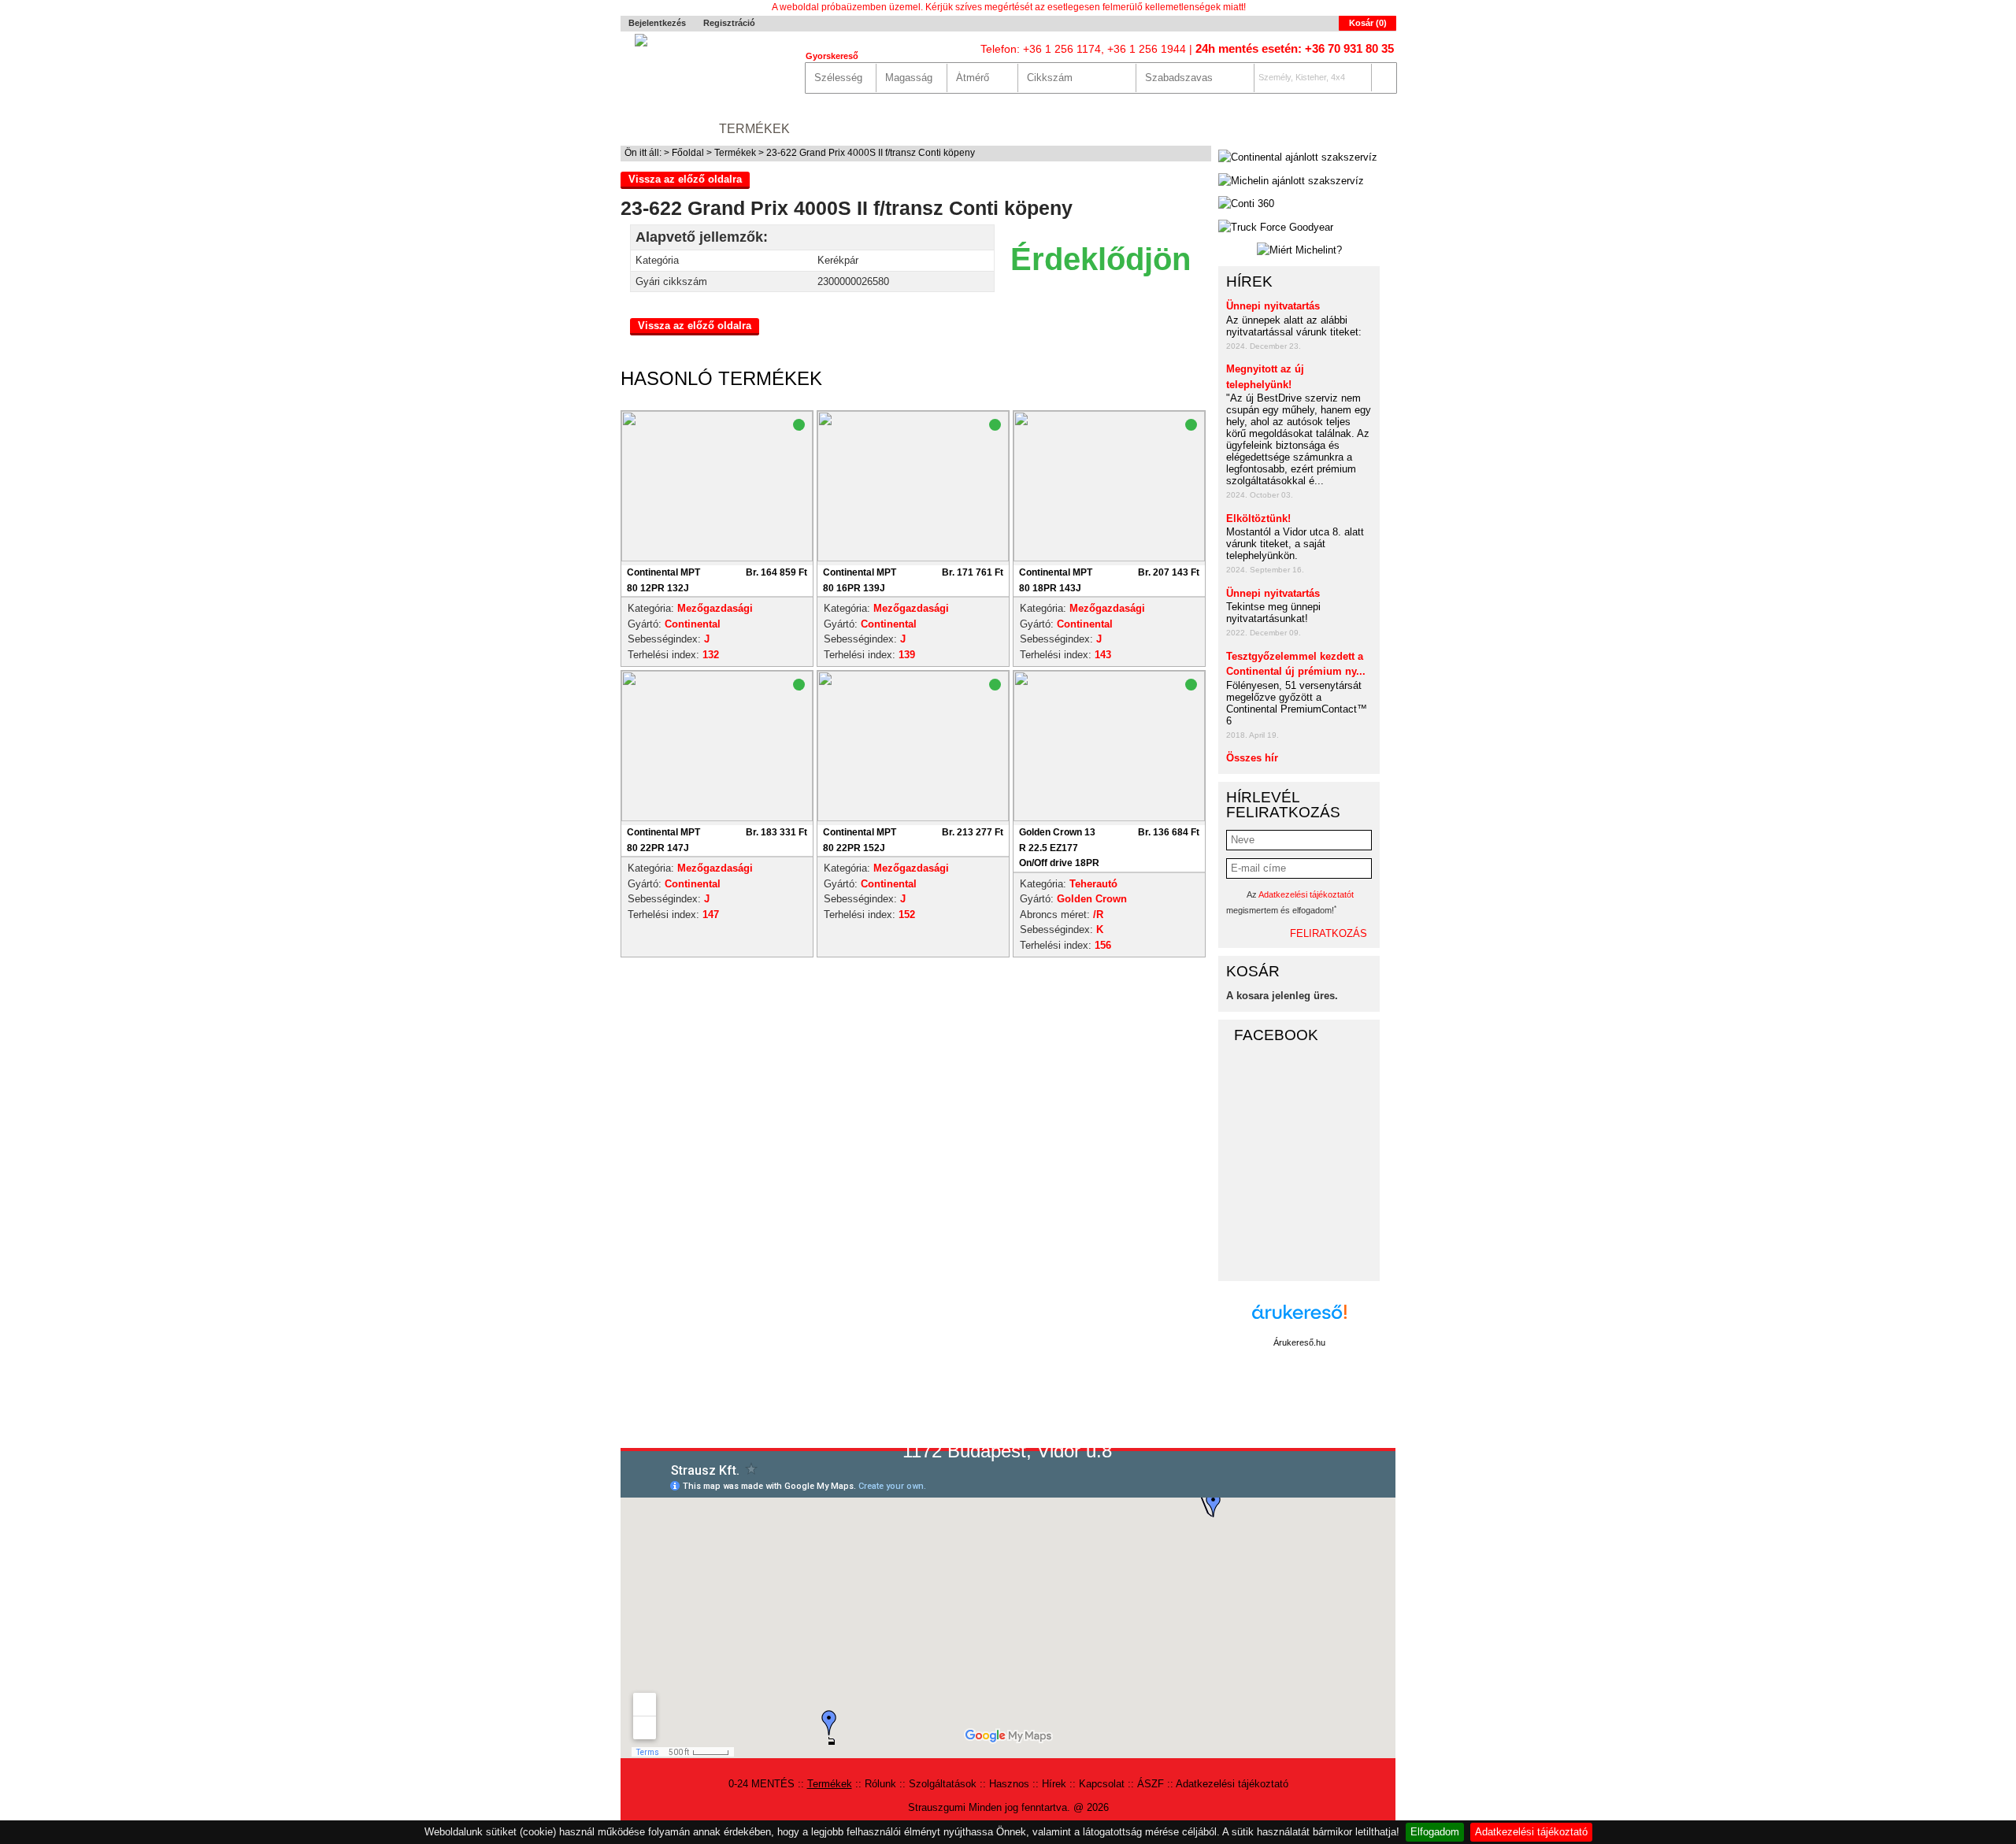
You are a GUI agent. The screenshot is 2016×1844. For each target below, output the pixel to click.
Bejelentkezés (657, 23)
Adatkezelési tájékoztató (1531, 1832)
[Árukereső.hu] (1299, 1320)
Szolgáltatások (933, 129)
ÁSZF (1151, 1784)
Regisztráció (729, 23)
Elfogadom (1435, 1832)
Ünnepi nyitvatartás (1273, 306)
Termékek (754, 129)
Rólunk (832, 129)
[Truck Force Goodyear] (1276, 228)
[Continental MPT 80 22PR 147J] (717, 818)
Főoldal (688, 153)
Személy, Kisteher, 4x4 (1302, 77)
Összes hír (1252, 758)
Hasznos (1038, 129)
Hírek (1104, 129)
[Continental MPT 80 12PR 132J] (717, 558)
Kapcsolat (1178, 129)
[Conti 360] (1246, 204)
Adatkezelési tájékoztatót (1306, 894)
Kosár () (1368, 23)
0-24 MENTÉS (662, 129)
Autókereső (1350, 129)
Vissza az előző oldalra (685, 179)
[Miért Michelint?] (1299, 250)
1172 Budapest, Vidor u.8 (1007, 1451)
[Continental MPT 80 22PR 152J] (913, 818)
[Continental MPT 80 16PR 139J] (913, 558)
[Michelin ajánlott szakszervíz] (1291, 181)
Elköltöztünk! (1258, 518)
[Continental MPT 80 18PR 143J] (1109, 558)
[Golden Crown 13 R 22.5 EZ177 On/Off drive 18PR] (1109, 818)
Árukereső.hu (1299, 1342)
